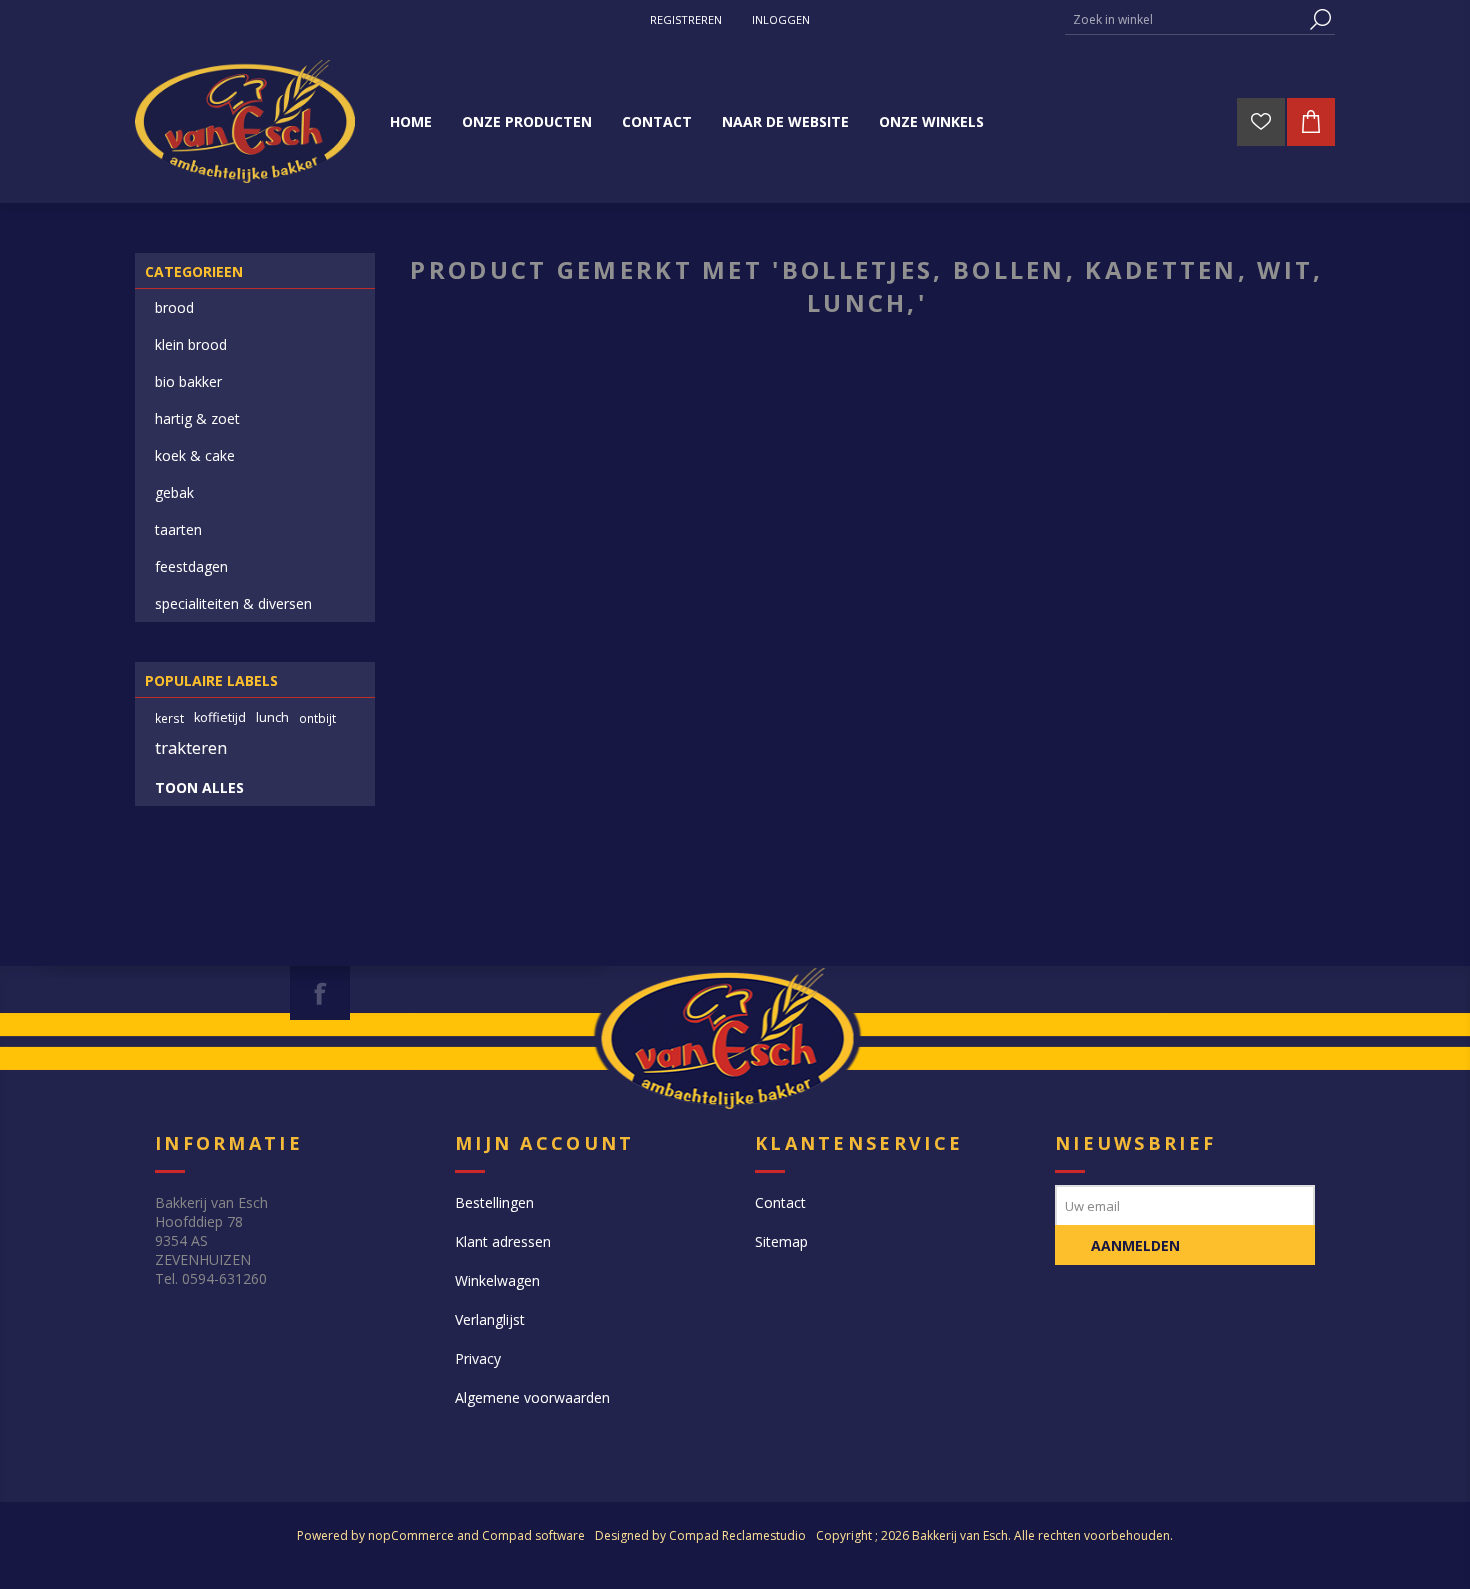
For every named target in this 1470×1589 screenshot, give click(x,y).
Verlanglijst (490, 1319)
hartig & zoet (197, 418)
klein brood (191, 344)
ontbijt (317, 718)
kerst (169, 718)
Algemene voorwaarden (532, 1397)
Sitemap (781, 1241)
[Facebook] (320, 993)
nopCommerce (411, 1535)
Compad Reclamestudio (737, 1535)
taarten (178, 529)
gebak (174, 492)
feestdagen (191, 566)
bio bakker (188, 381)
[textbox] (1185, 19)
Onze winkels (931, 121)
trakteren (191, 747)
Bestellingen (494, 1202)
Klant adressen (503, 1241)
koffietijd (220, 717)
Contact (780, 1202)
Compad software (533, 1535)
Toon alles (199, 787)
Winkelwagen (497, 1280)
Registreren (686, 19)
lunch (272, 717)
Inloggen (781, 19)
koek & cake (195, 455)
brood (174, 307)
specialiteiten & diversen (233, 603)
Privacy (478, 1358)
